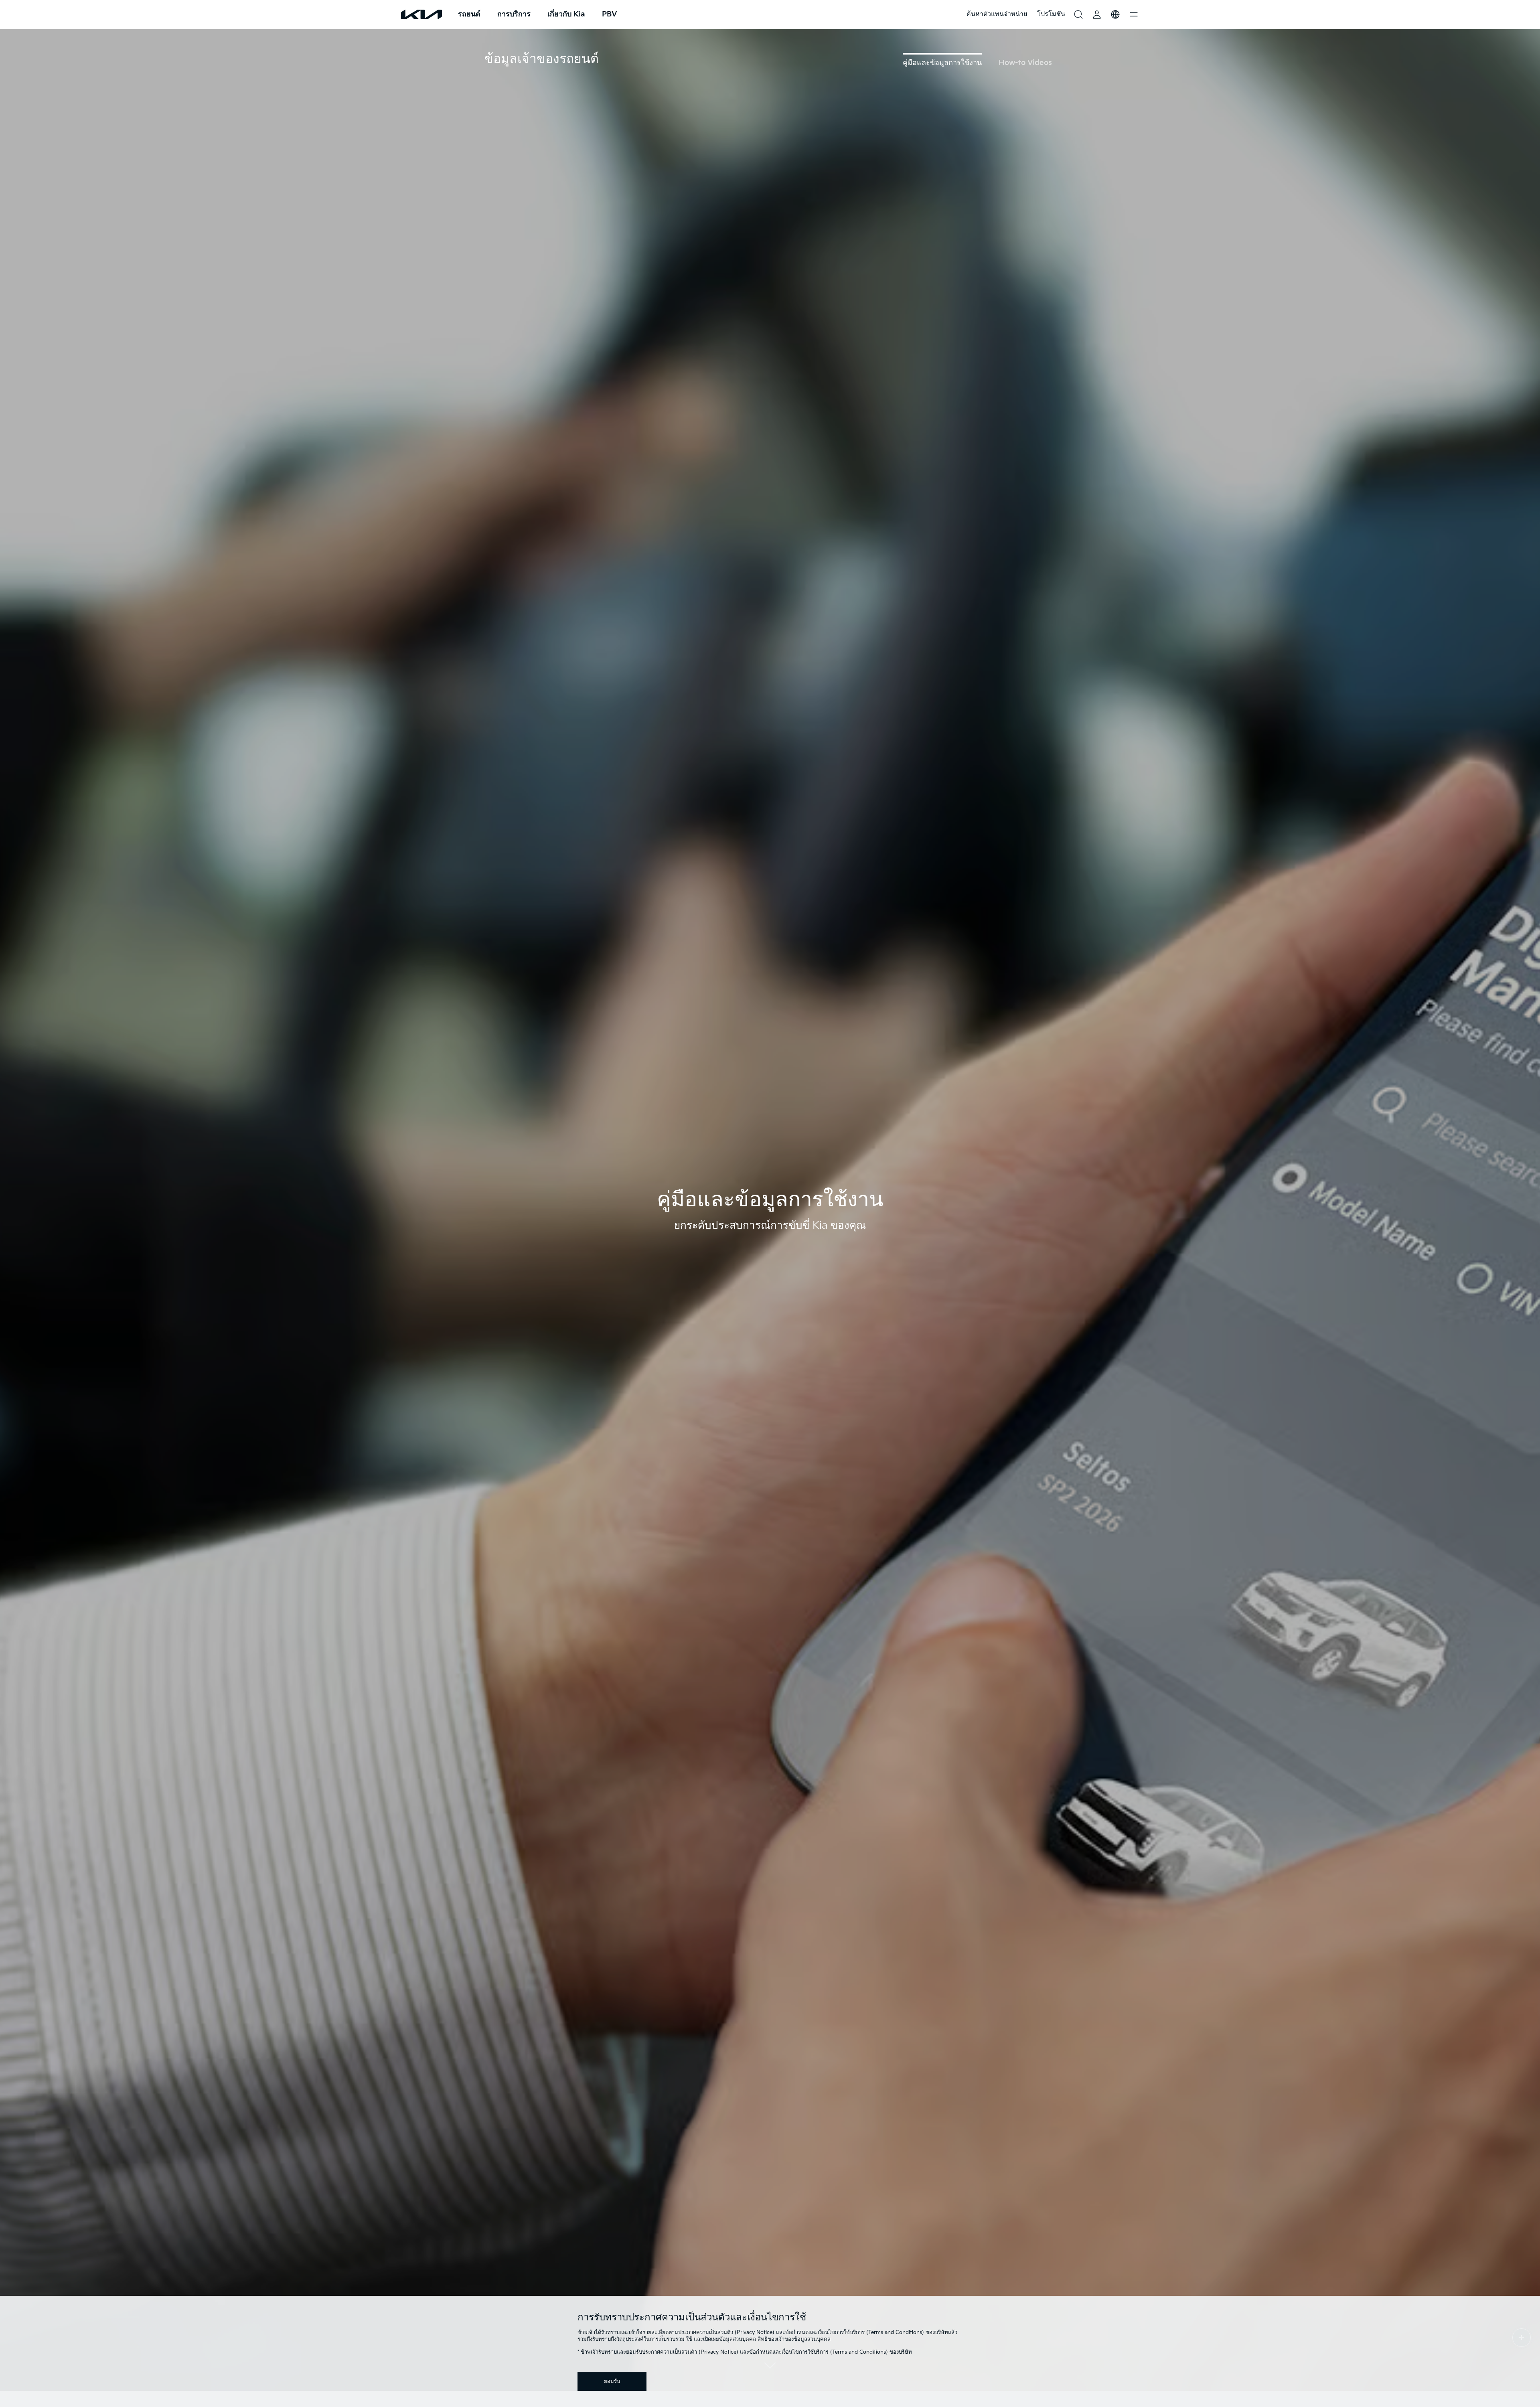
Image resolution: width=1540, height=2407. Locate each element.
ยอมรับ (612, 2381)
